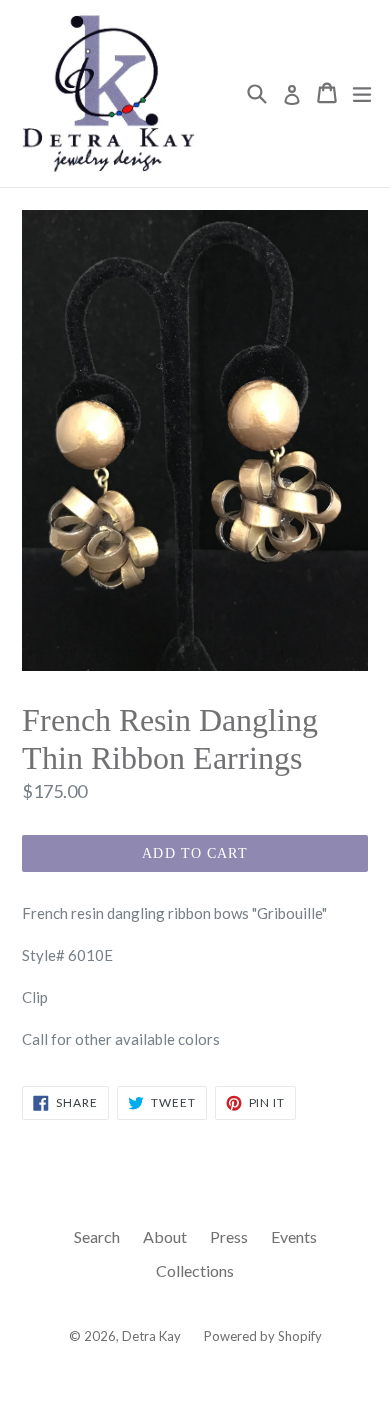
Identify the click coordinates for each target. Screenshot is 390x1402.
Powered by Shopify (263, 1336)
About (165, 1236)
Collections (195, 1270)
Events (294, 1236)
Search (97, 1236)
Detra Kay (151, 1336)
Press (229, 1236)
